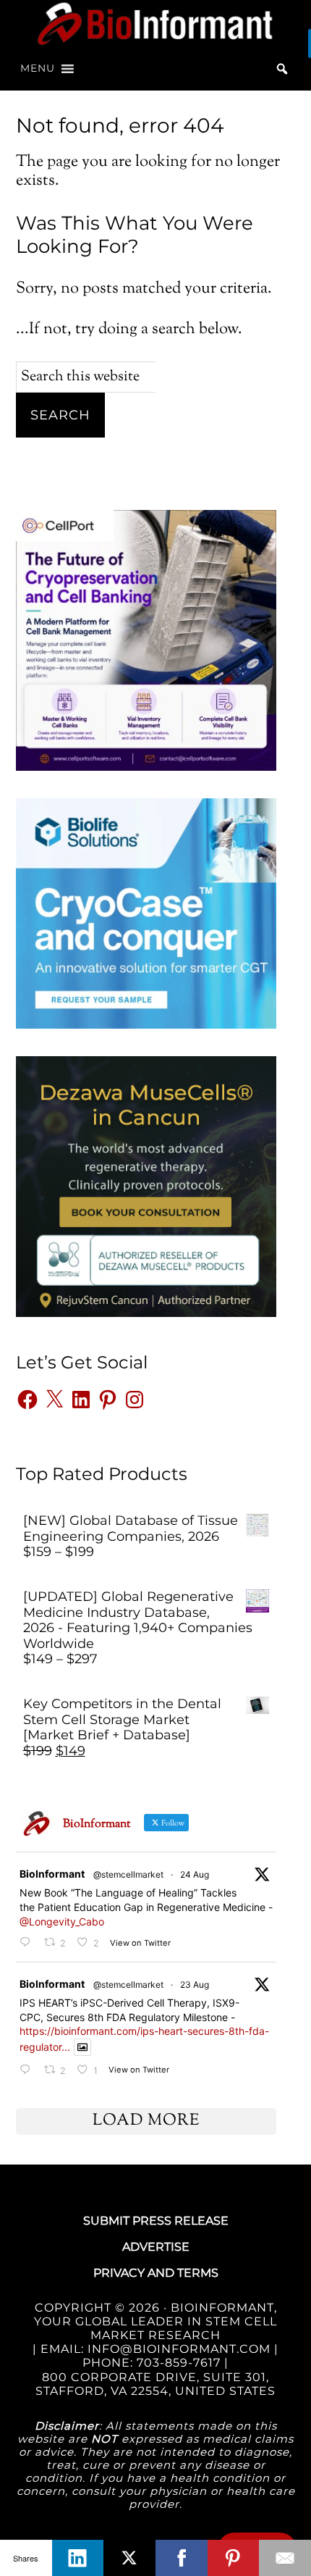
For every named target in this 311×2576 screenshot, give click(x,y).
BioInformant (156, 24)
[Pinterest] (234, 2558)
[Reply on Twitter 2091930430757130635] (28, 1943)
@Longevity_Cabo (62, 1921)
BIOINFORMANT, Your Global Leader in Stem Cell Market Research (155, 2321)
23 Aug (195, 1985)
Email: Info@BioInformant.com (154, 2349)
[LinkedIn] (78, 2558)
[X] (129, 2558)
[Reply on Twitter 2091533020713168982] (28, 2070)
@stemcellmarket (128, 1874)
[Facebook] (182, 2558)
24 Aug (195, 1874)
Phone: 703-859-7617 (152, 2363)
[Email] (285, 2558)
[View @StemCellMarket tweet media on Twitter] (82, 2047)
